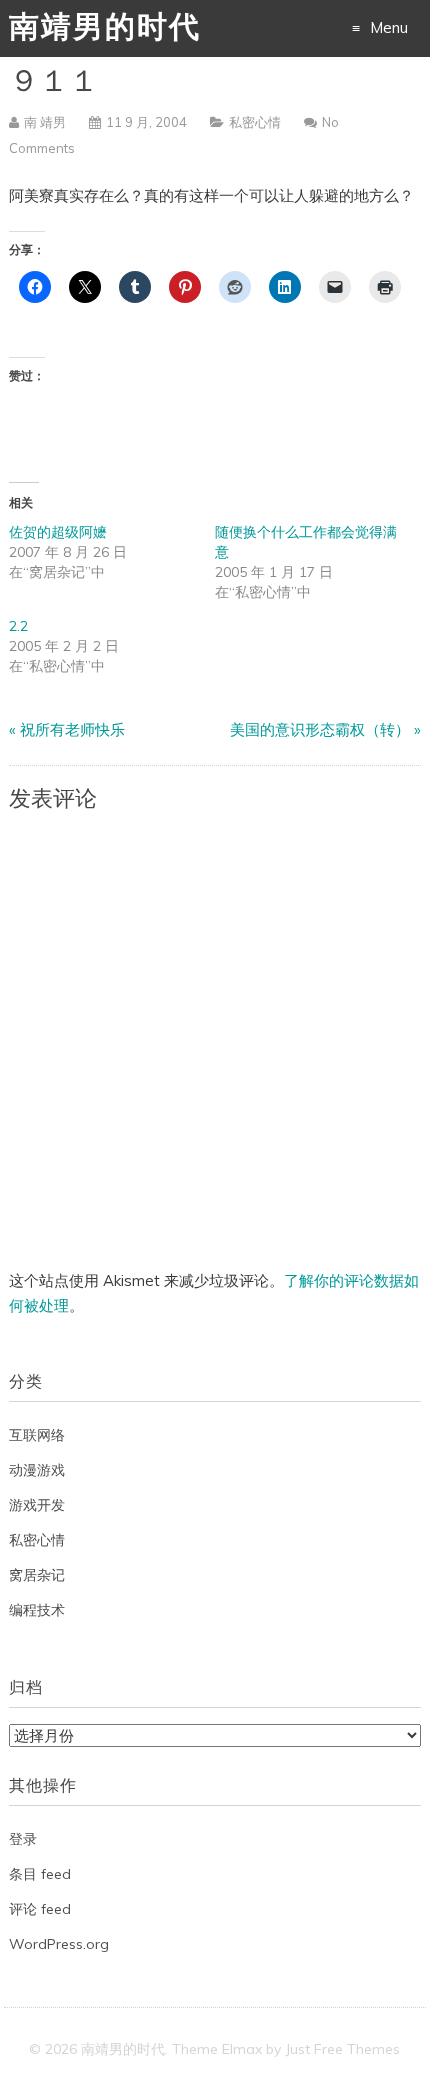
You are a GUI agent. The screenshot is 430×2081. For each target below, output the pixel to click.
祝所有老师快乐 (72, 729)
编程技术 (37, 1610)
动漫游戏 (37, 1470)
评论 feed (40, 1909)
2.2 (18, 626)
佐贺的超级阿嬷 (58, 532)
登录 (23, 1839)
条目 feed (40, 1874)
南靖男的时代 (105, 29)
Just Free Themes (342, 2049)
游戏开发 (37, 1505)
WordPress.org (59, 1944)
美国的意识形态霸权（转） (320, 729)
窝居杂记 (37, 1575)
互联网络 (37, 1435)
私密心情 (255, 122)
